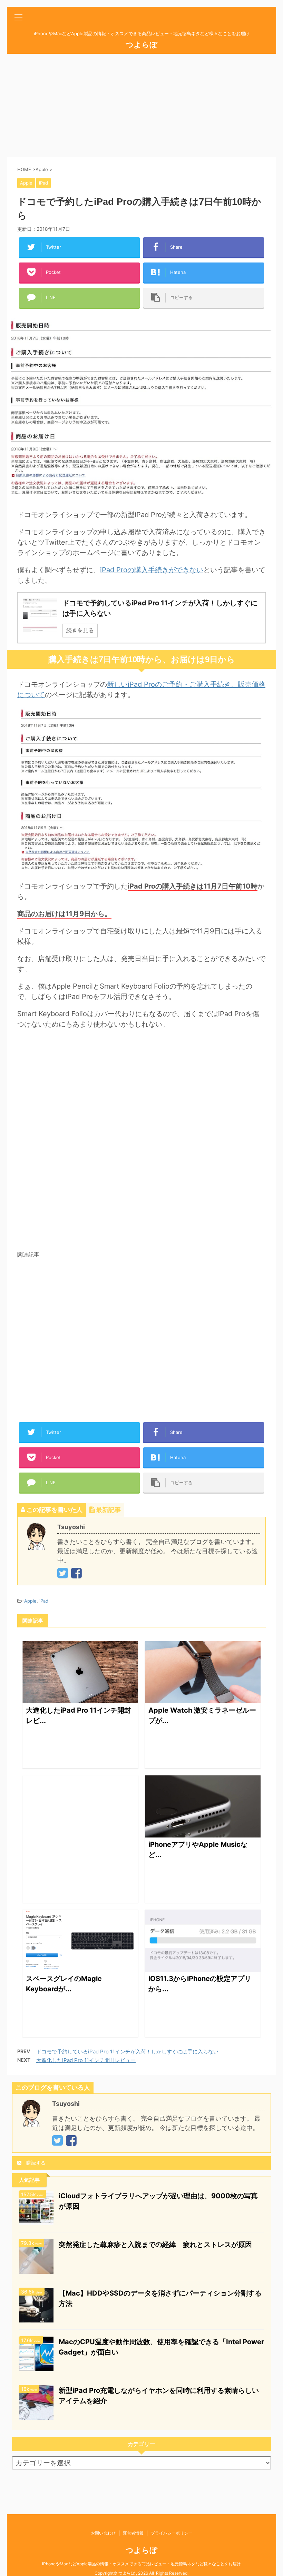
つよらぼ (141, 44)
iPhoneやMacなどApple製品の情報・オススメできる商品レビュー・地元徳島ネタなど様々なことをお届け (141, 2564)
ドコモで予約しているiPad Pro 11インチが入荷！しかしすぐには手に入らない (127, 2052)
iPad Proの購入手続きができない (152, 570)
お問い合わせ (103, 2533)
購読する (35, 2163)
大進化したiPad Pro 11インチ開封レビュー (86, 2060)
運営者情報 (133, 2533)
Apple (30, 1601)
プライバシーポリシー (172, 2533)
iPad (44, 1601)
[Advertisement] (141, 106)
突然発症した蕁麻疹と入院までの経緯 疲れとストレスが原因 (155, 2245)
